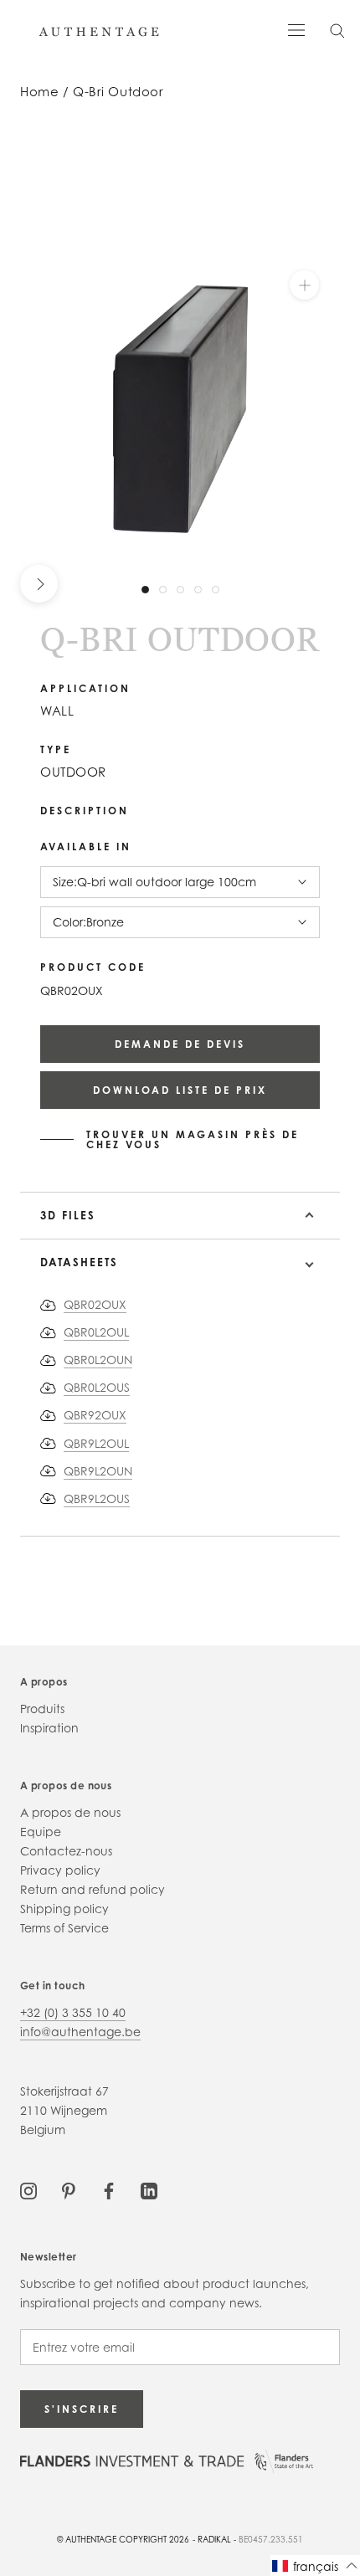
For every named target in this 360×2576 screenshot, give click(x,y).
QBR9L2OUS (97, 1498)
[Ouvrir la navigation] (296, 29)
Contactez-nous (66, 1851)
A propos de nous (70, 1812)
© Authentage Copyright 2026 (123, 2539)
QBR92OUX (95, 1415)
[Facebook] (109, 2190)
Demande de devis (180, 1044)
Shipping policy (64, 1909)
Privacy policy (60, 1870)
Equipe (41, 1832)
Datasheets (79, 1262)
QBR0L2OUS (97, 1387)
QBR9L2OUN (98, 1471)
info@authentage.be (80, 2032)
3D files (68, 1215)
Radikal (214, 2539)
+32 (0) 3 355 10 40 (73, 2012)
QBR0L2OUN (98, 1360)
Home (39, 92)
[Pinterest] (69, 2190)
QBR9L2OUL (96, 1443)
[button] (315, 2566)
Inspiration (49, 1728)
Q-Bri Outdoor (118, 92)
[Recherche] (337, 30)
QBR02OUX (95, 1304)
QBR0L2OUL (96, 1332)
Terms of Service (64, 1928)
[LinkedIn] (149, 2190)
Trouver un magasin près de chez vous (193, 1140)
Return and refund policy (93, 1889)
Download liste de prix (180, 1090)
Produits (42, 1709)
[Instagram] (28, 2190)
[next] (39, 584)
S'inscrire (82, 2409)
